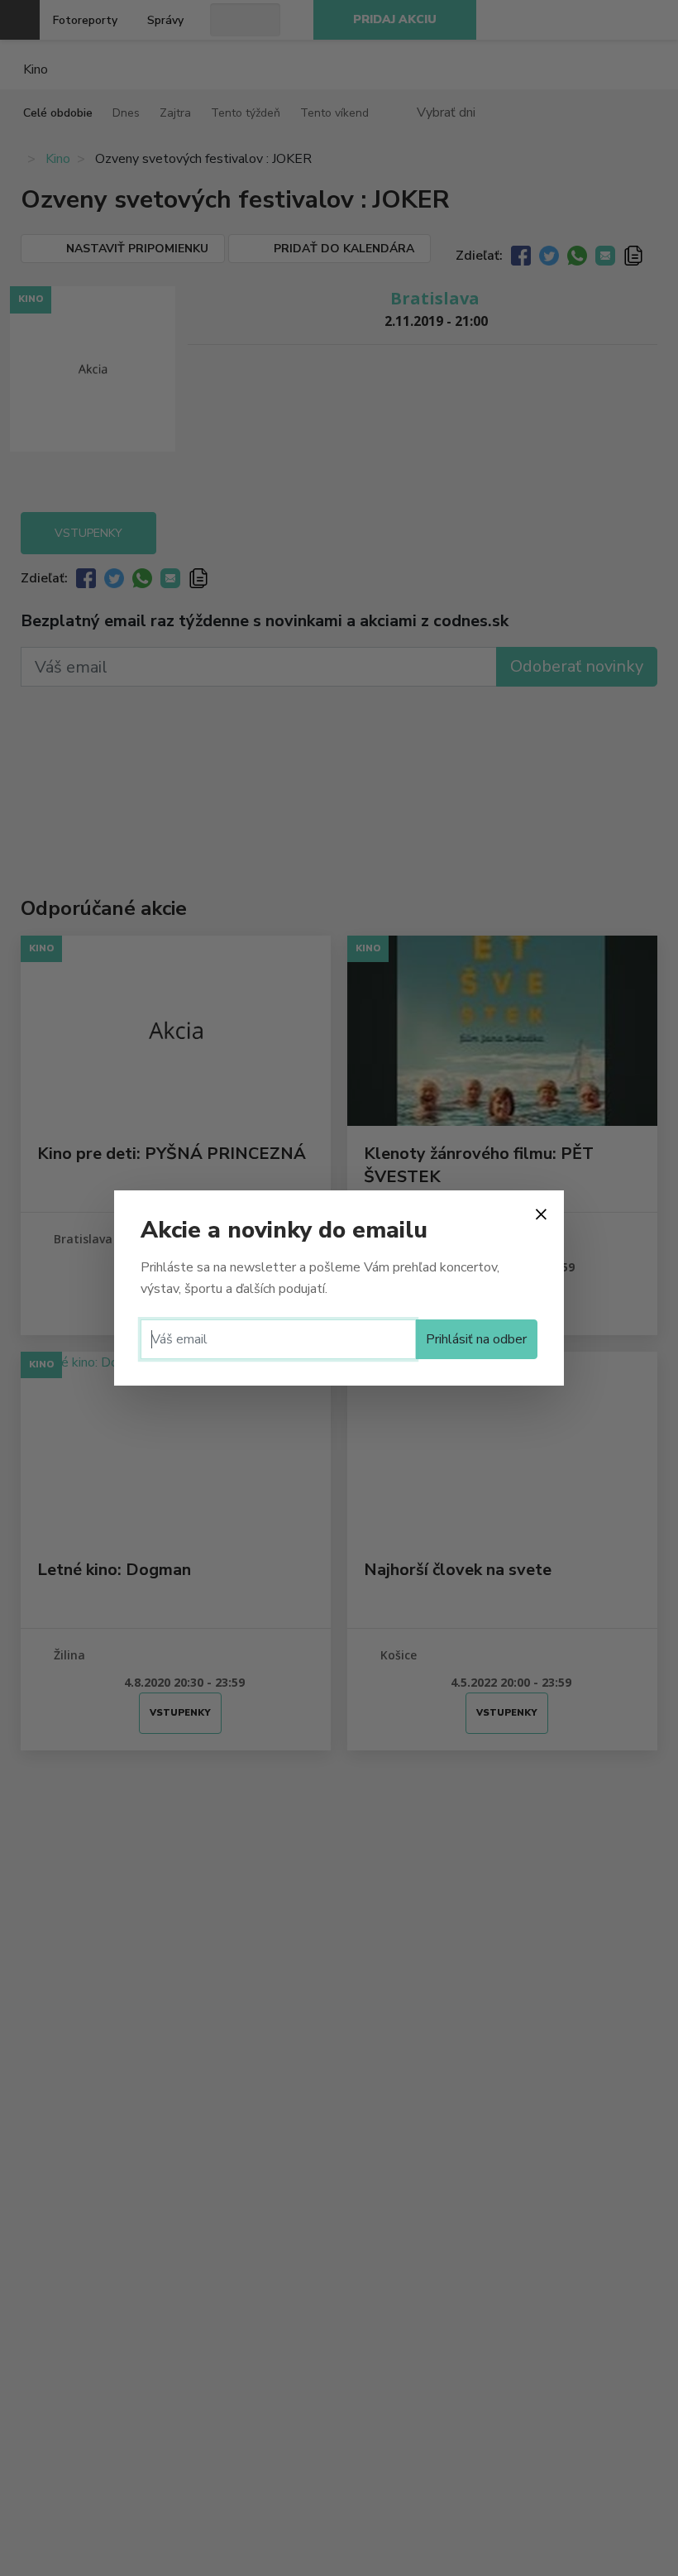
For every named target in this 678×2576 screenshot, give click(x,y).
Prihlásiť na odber (476, 1339)
